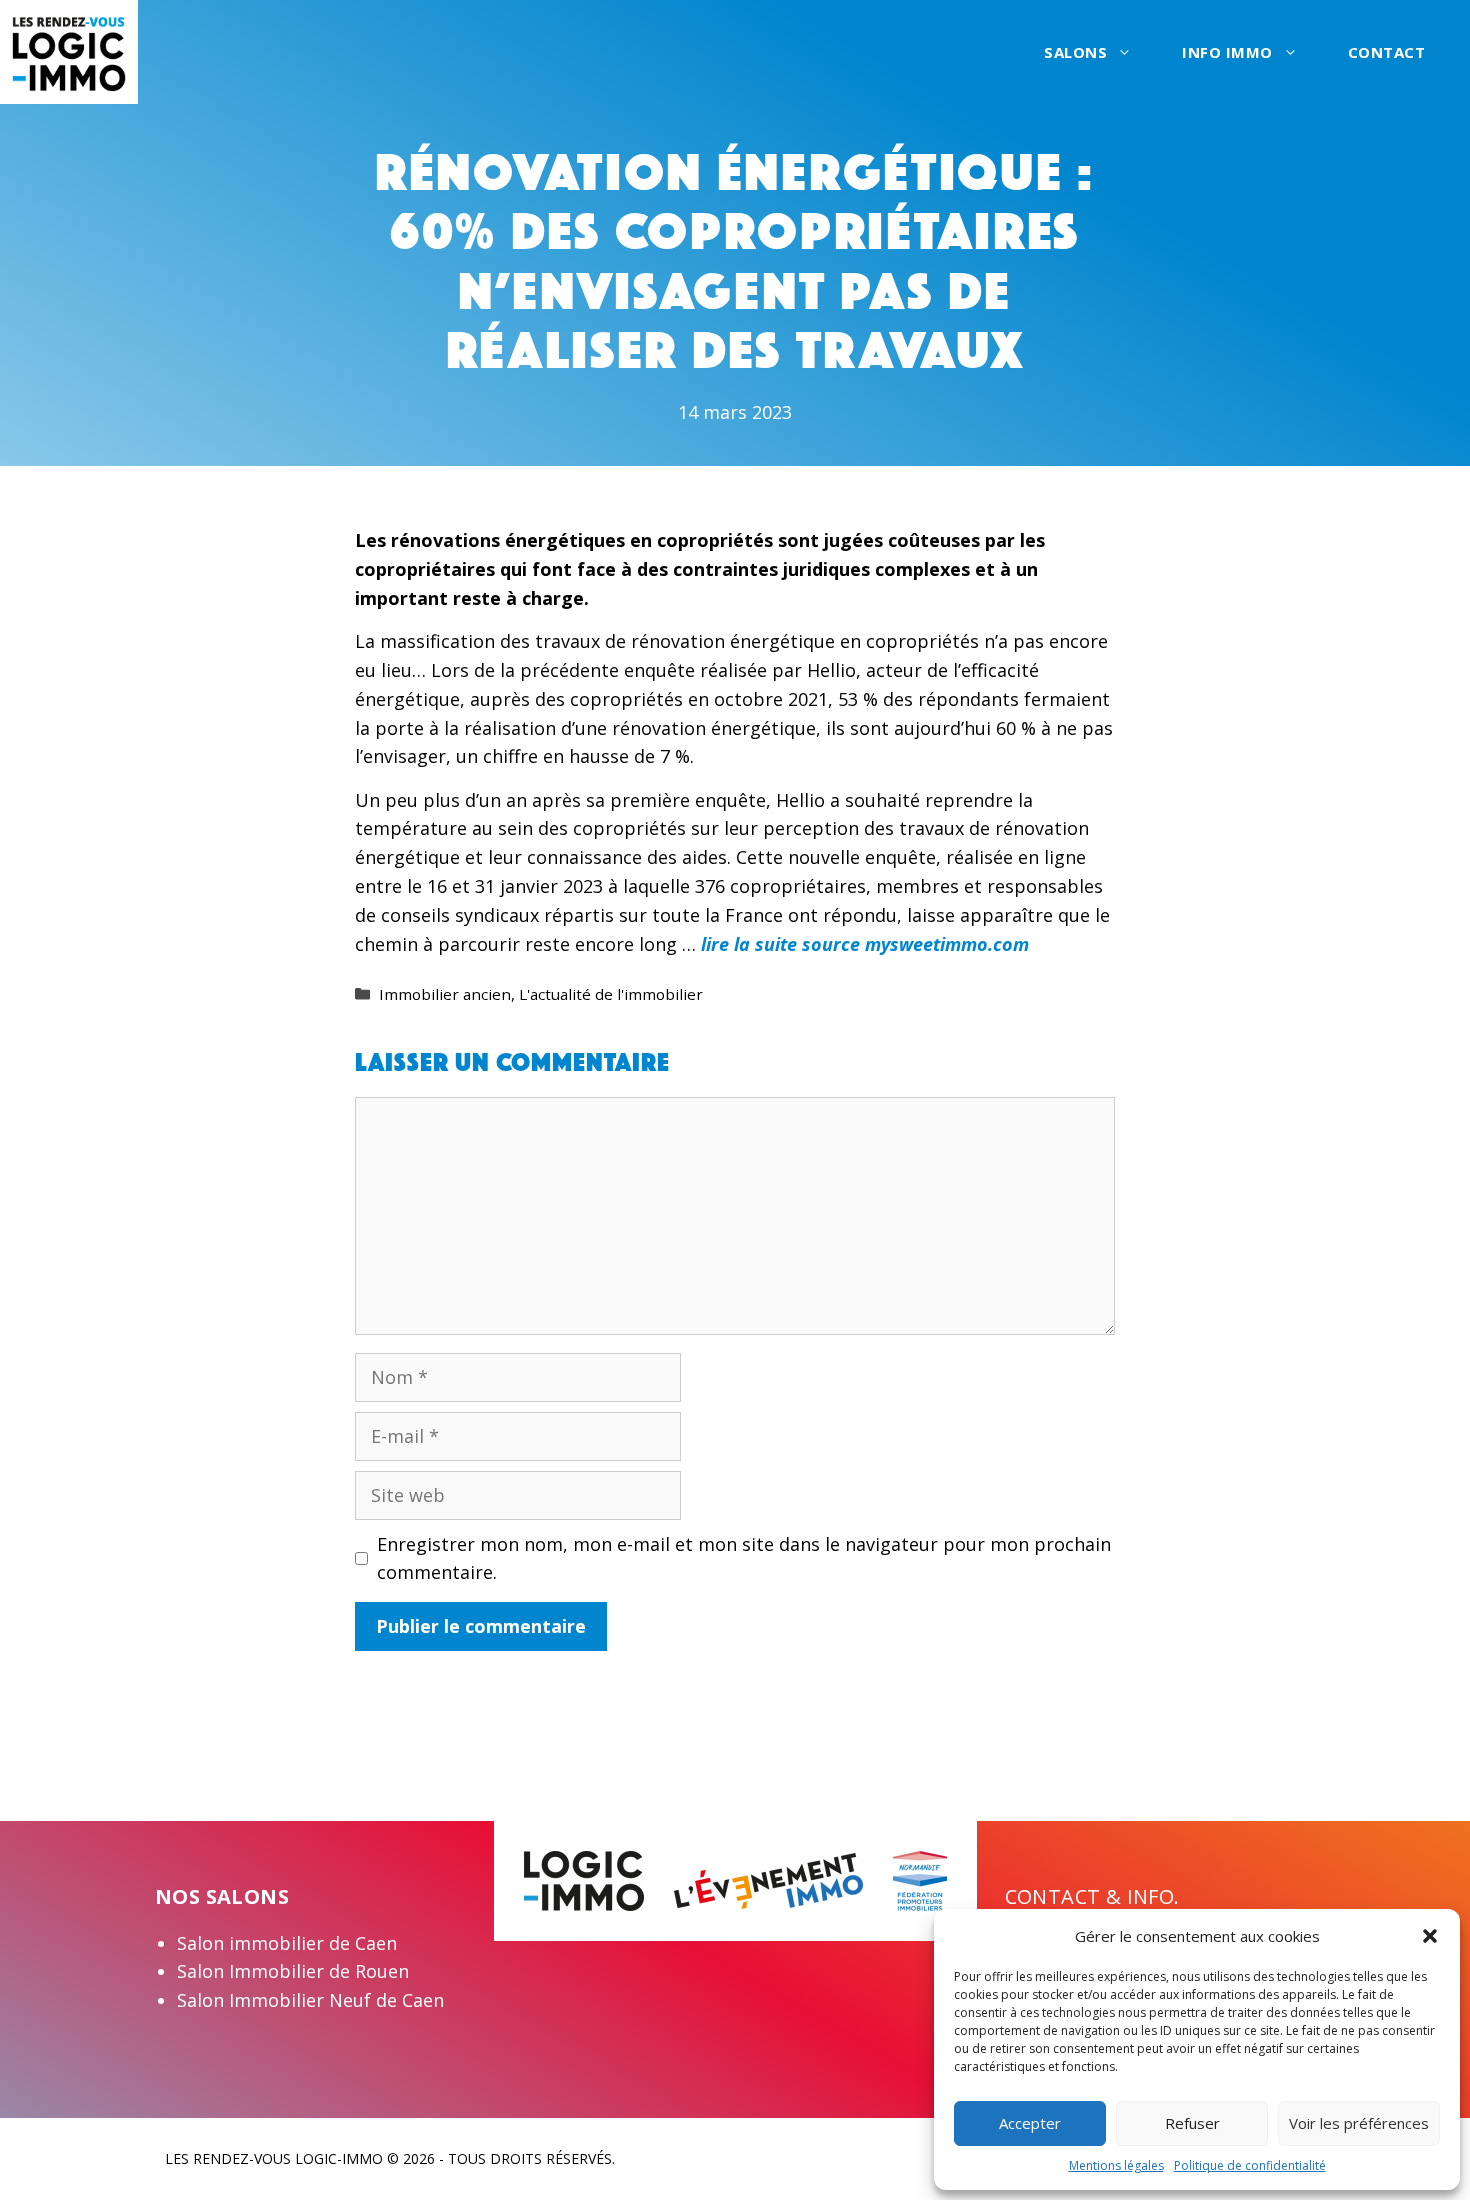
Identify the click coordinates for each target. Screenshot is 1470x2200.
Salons (1075, 52)
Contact (1387, 52)
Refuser (1192, 2123)
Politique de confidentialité (1250, 2165)
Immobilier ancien (445, 994)
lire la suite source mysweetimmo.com (865, 944)
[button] (1430, 1936)
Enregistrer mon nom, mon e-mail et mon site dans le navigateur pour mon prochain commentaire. (744, 1558)
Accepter (1030, 2123)
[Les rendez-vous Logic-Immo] (69, 50)
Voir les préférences (1359, 2123)
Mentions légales (1116, 2165)
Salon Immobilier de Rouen (293, 1971)
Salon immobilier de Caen (287, 1943)
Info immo (1227, 52)
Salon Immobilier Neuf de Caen (310, 2000)
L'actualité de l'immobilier (611, 994)
